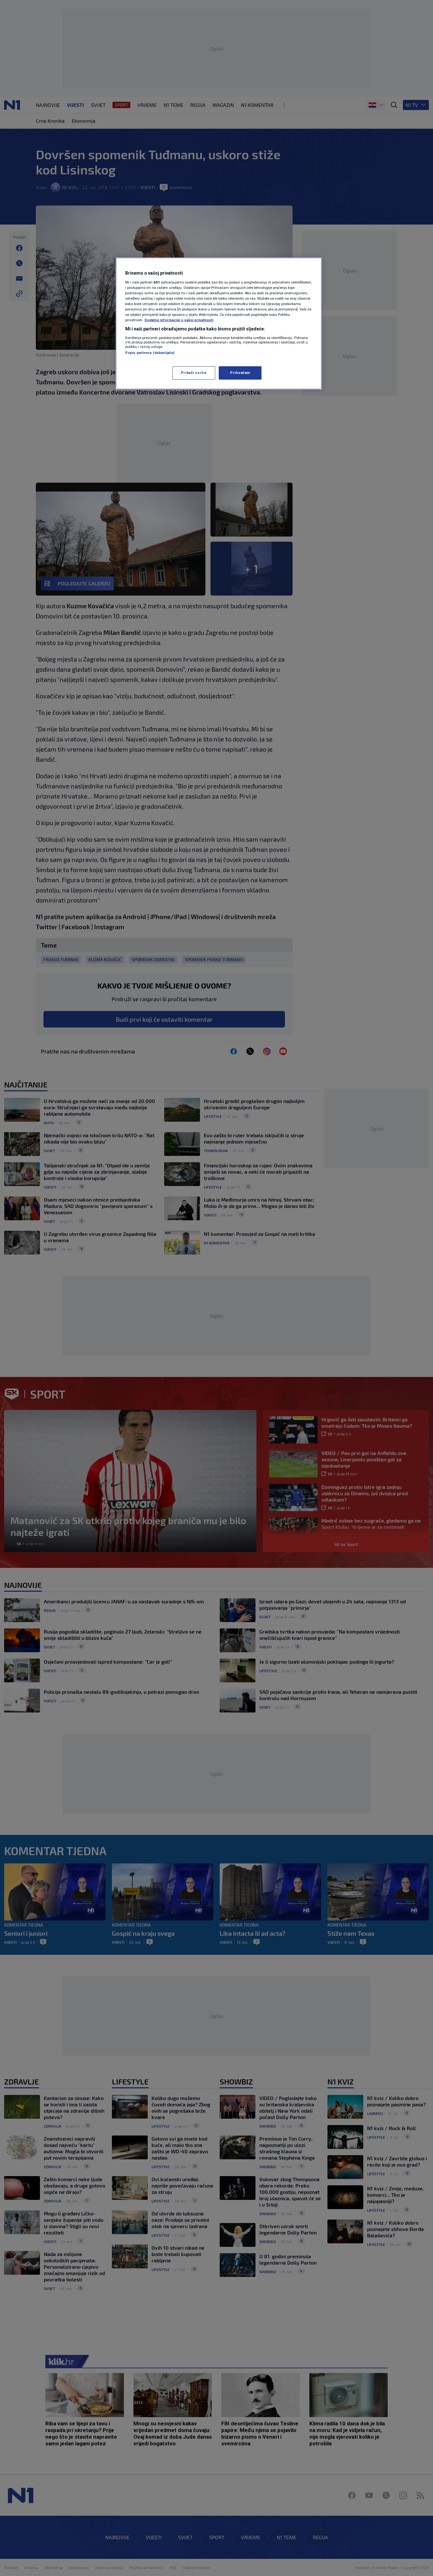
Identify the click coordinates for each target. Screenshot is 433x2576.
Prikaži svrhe (194, 373)
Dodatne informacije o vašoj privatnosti (179, 320)
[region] (219, 323)
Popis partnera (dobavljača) (150, 353)
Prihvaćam (240, 373)
